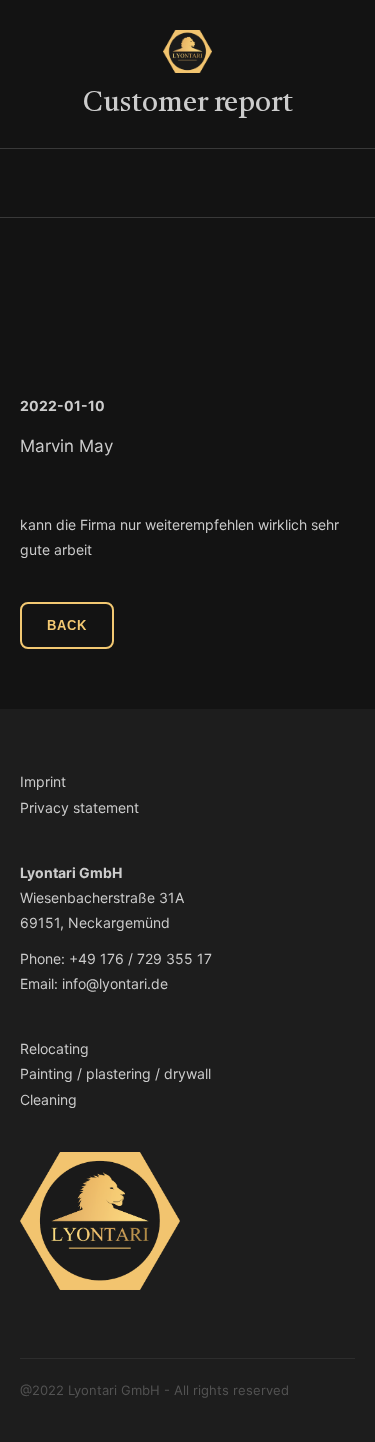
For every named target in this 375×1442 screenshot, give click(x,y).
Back (67, 625)
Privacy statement (79, 807)
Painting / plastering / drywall (115, 1073)
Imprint (43, 781)
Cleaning (48, 1099)
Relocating (54, 1048)
